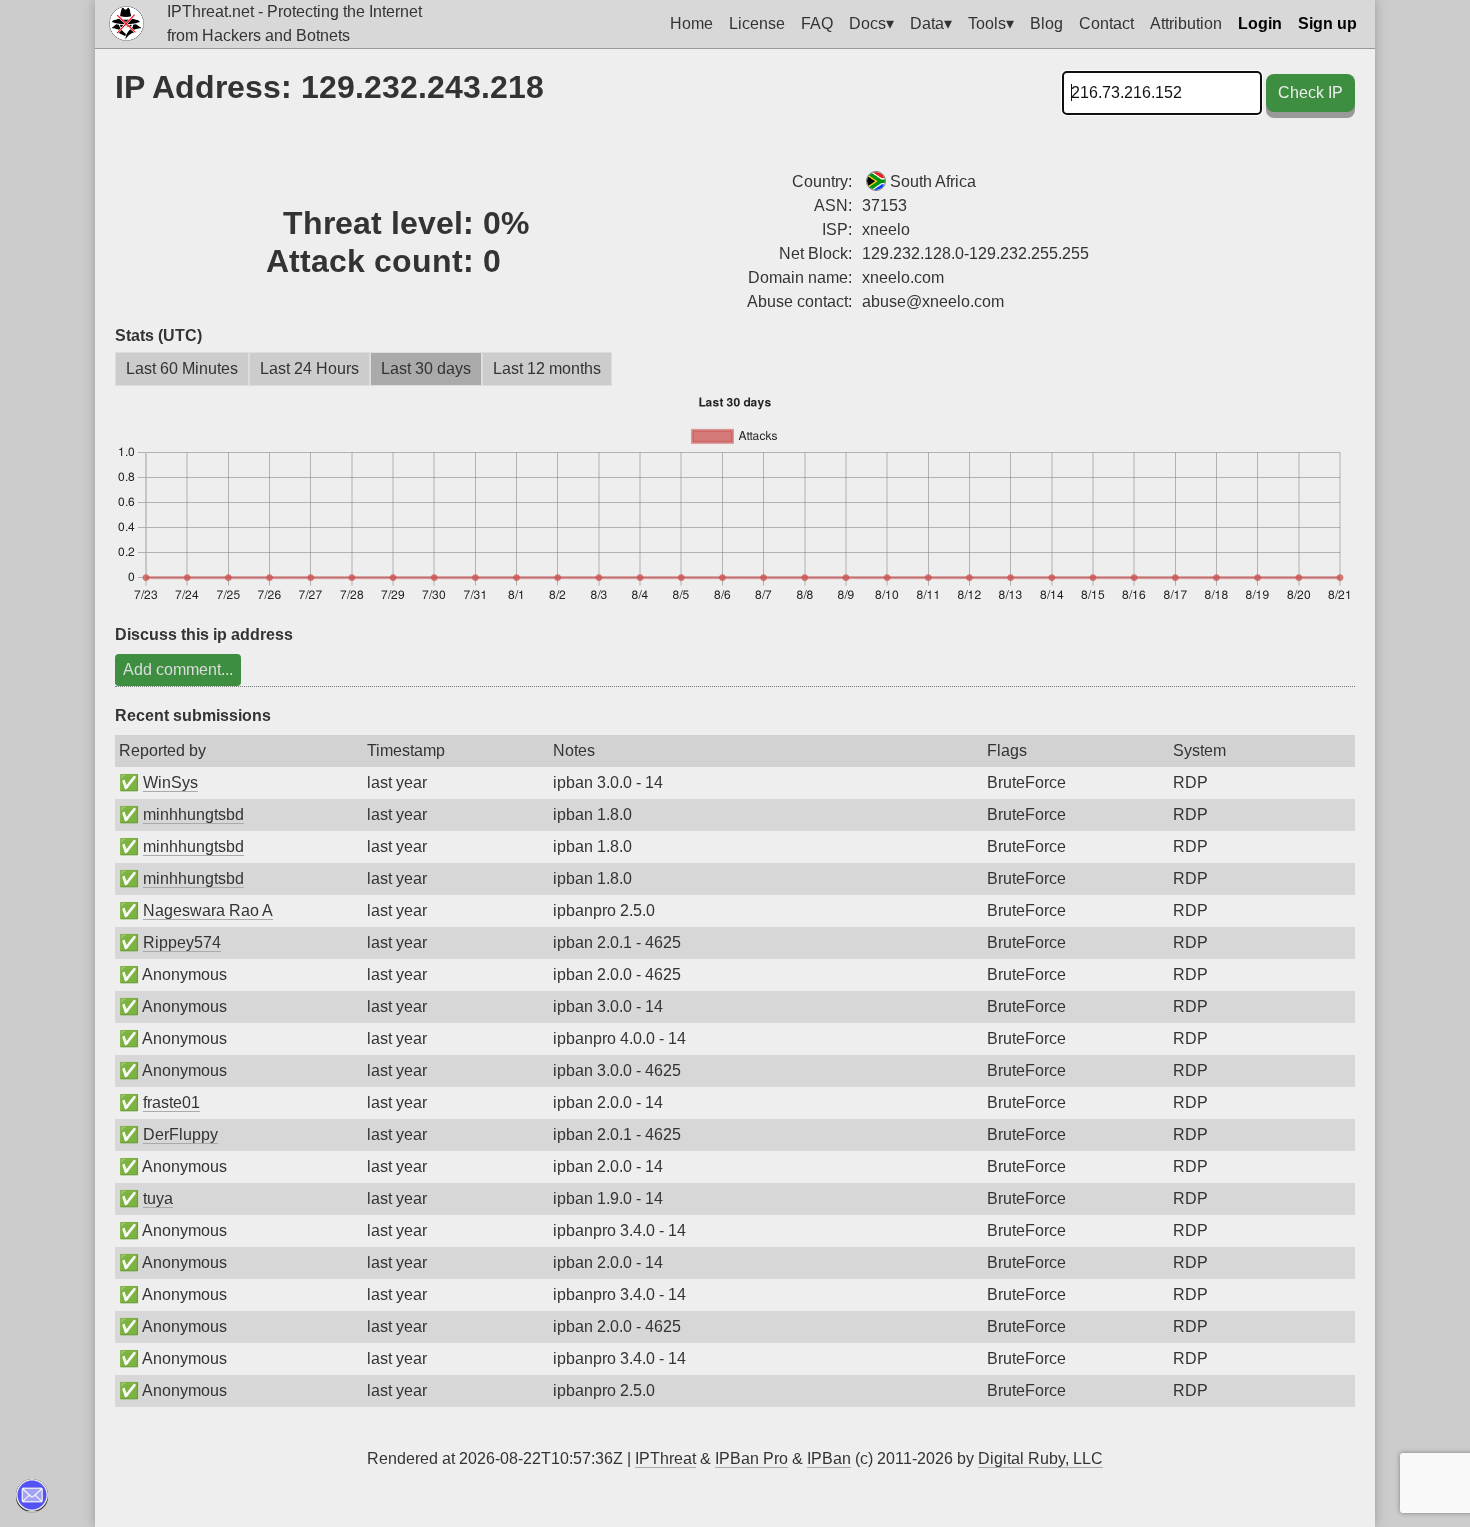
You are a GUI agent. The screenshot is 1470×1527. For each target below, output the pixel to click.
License (757, 23)
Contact (1106, 23)
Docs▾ (871, 23)
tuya (158, 1198)
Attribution (1186, 23)
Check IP (1310, 92)
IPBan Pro (751, 1458)
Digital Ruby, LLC (1040, 1458)
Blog (1046, 23)
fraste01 (171, 1102)
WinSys (170, 782)
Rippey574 (182, 942)
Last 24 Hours (309, 368)
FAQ (817, 23)
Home (691, 23)
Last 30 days (426, 368)
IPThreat (665, 1458)
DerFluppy (180, 1134)
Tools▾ (991, 23)
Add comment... (178, 669)
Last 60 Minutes (182, 368)
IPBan (829, 1458)
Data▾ (931, 23)
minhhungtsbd (193, 814)
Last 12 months (547, 368)
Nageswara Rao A (208, 910)
